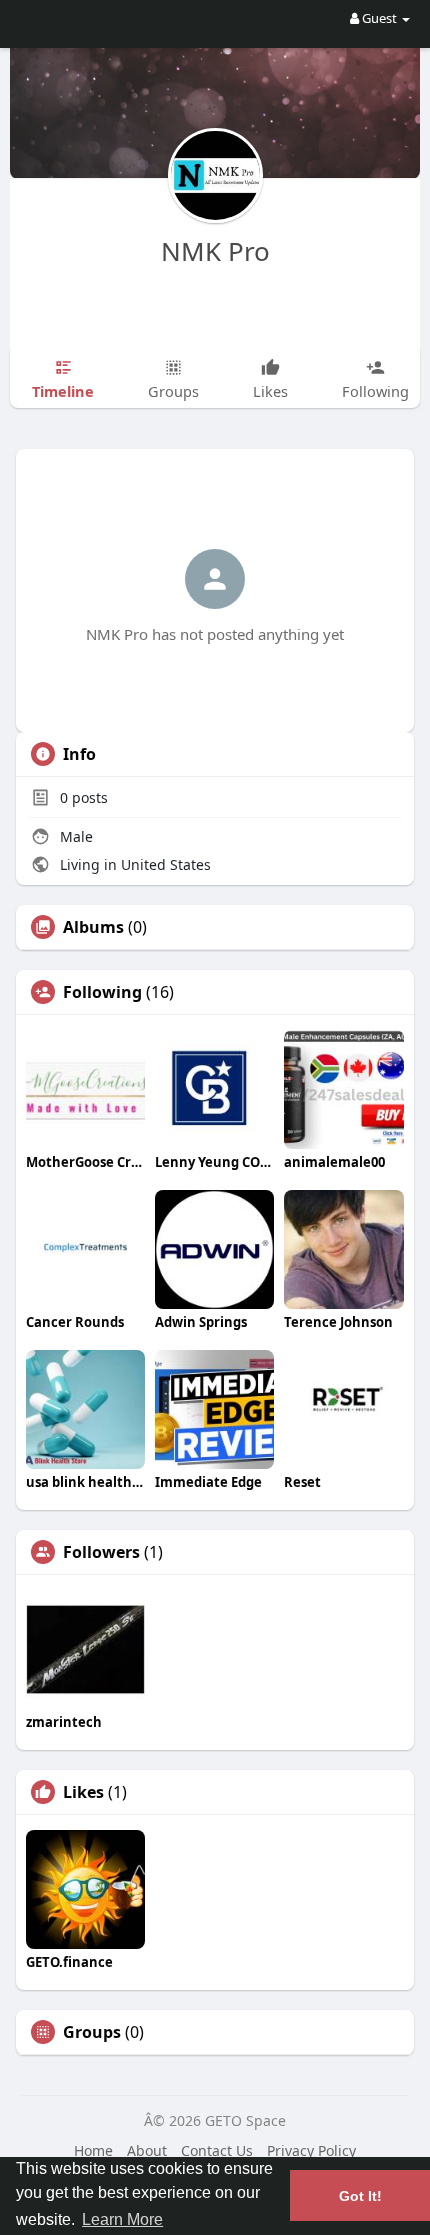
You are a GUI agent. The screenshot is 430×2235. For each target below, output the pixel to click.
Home (93, 2150)
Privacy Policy (311, 2150)
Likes (83, 1792)
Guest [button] (379, 18)
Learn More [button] (122, 2219)
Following (102, 992)
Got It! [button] (360, 2196)
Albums (93, 927)
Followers (101, 1552)
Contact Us (217, 2150)
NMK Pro (215, 251)
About (147, 2150)
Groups (92, 2032)
